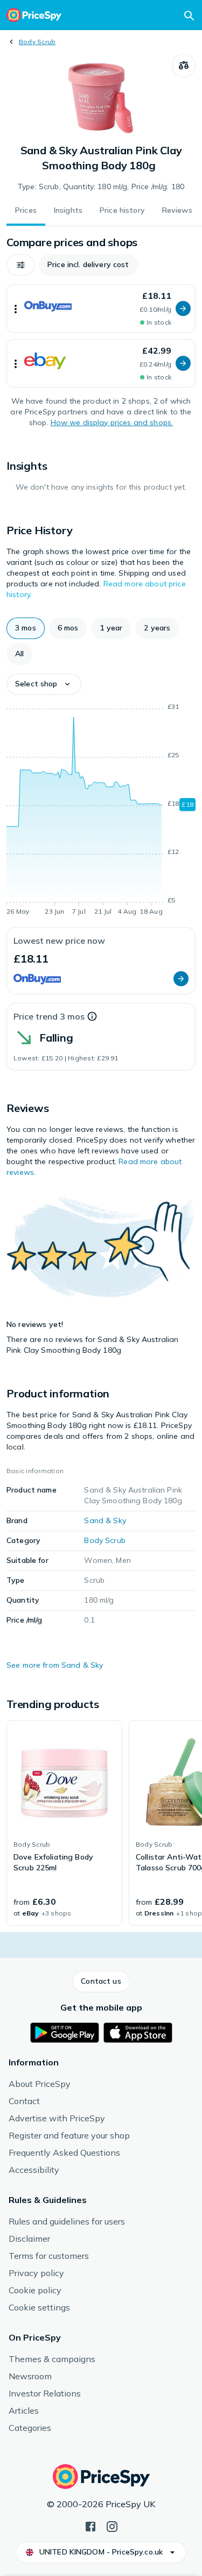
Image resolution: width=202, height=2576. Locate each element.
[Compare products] (184, 66)
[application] (101, 811)
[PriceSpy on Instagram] (112, 2525)
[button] (20, 265)
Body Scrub (37, 42)
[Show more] (16, 308)
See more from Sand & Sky (55, 1665)
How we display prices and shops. (112, 422)
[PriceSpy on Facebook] (90, 2525)
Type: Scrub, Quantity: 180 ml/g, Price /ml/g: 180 (101, 186)
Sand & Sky (105, 1520)
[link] (64, 1823)
